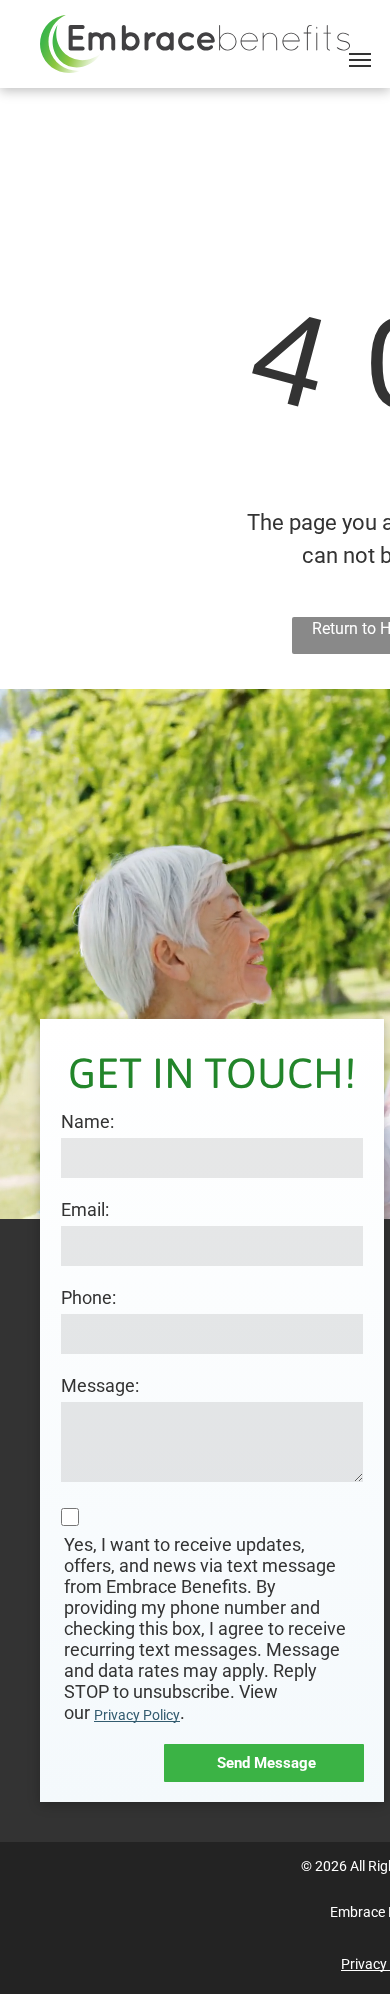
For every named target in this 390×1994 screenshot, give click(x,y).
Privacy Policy (137, 1715)
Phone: (88, 1297)
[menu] (360, 60)
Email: (85, 1209)
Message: (100, 1385)
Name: (87, 1121)
